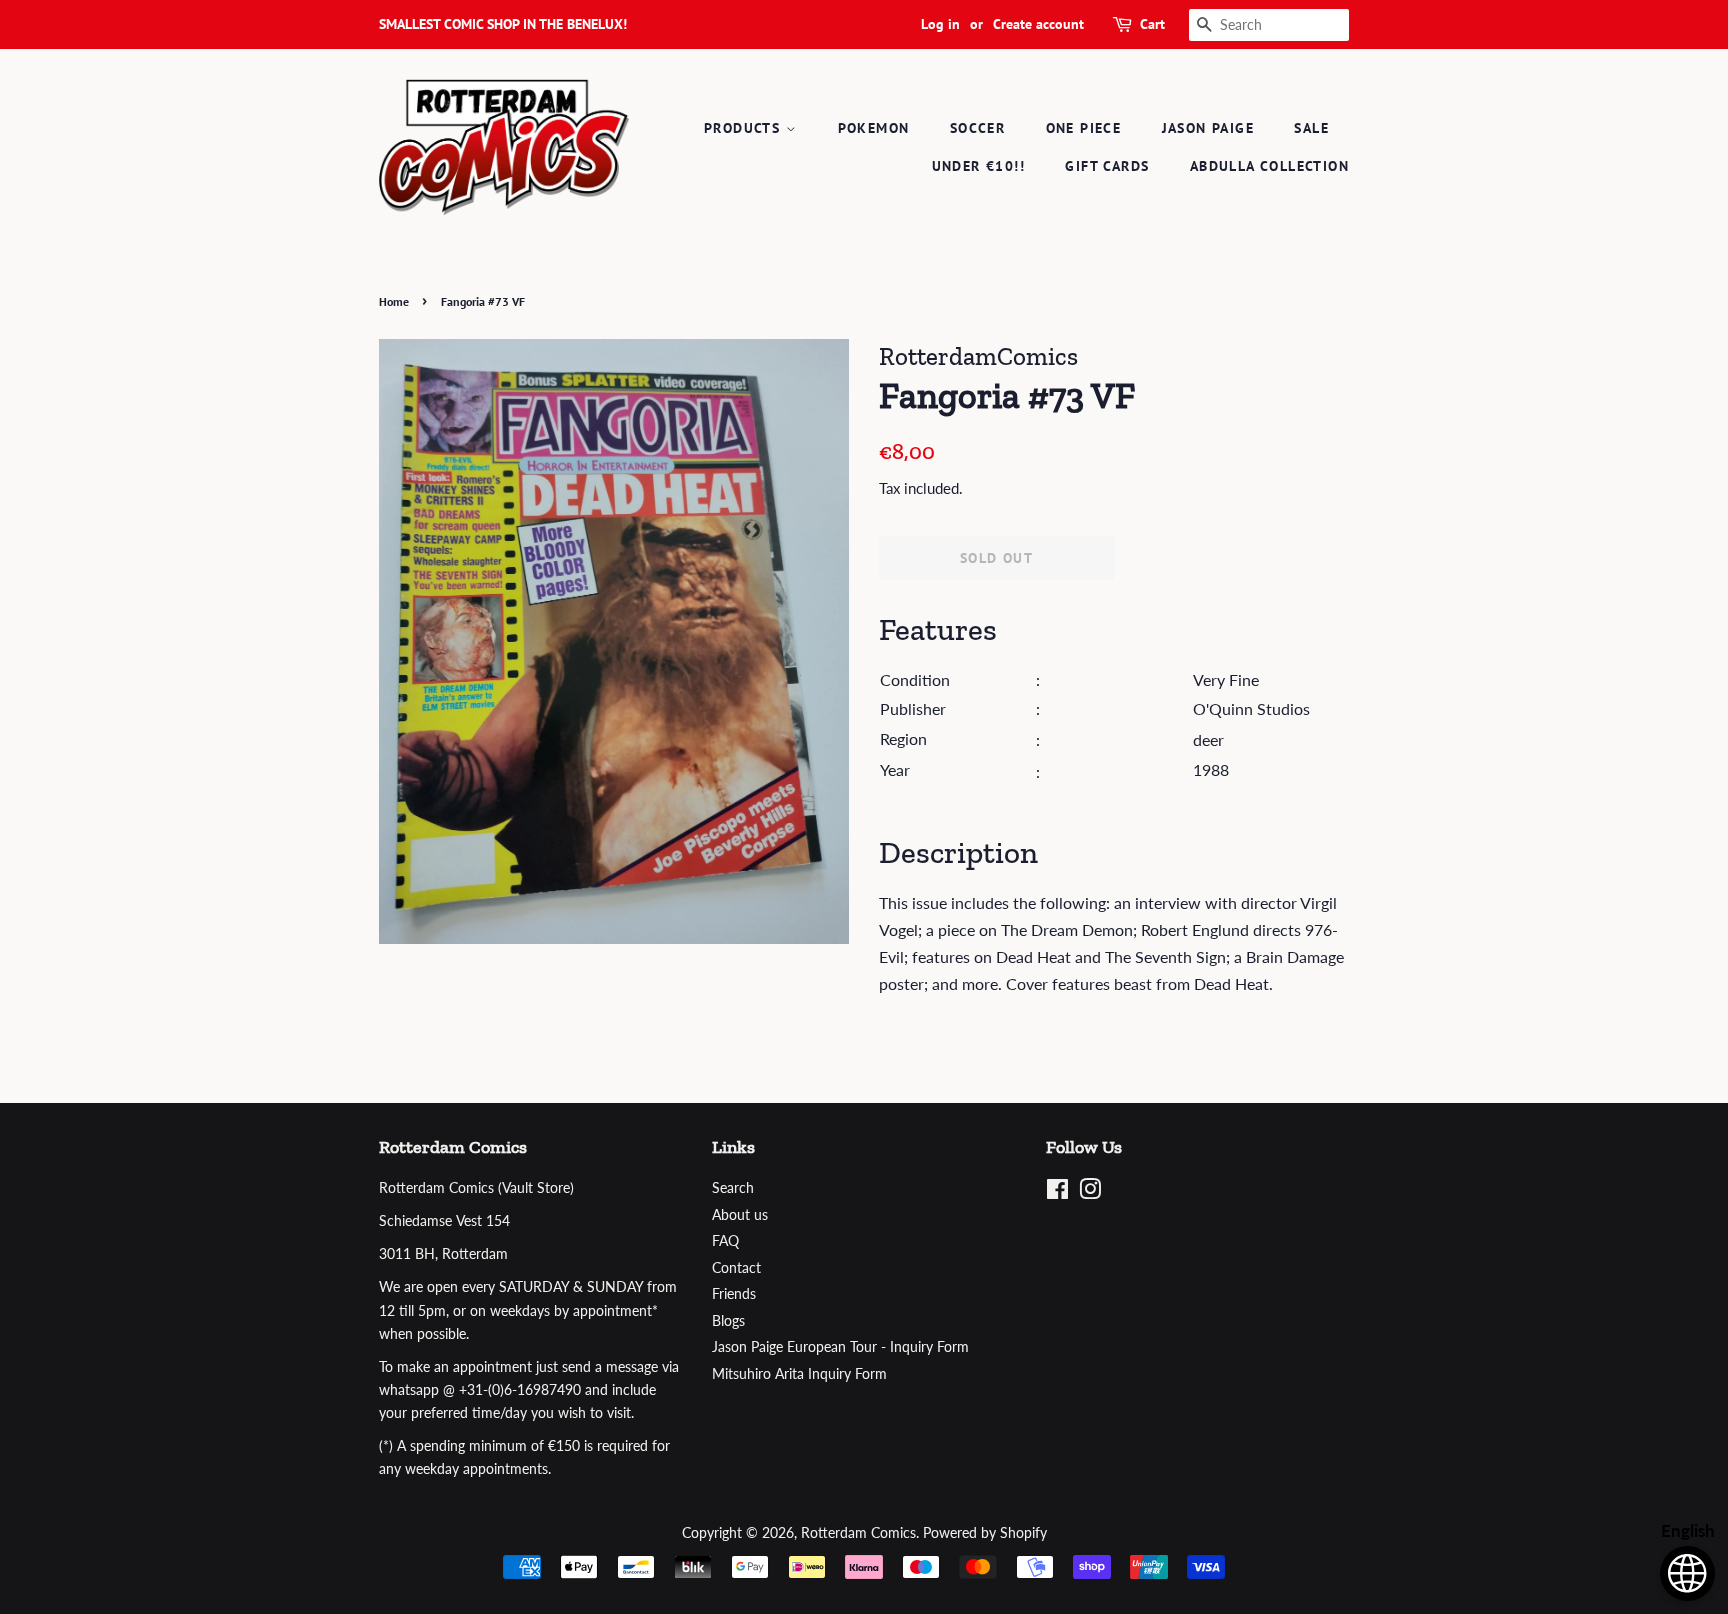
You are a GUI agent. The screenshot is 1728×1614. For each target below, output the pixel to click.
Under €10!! (978, 166)
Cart (1152, 24)
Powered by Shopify (985, 1533)
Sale (1311, 128)
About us (740, 1215)
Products (745, 128)
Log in (940, 24)
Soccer (977, 128)
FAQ (725, 1241)
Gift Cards (1107, 166)
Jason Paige (1208, 128)
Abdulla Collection (1269, 166)
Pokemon (874, 128)
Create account (1038, 24)
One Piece (1084, 128)
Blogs (728, 1321)
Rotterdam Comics (858, 1533)
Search (733, 1188)
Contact (736, 1268)
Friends (734, 1294)
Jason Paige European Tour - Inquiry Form (840, 1347)
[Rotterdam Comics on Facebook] (1057, 1193)
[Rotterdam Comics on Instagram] (1090, 1193)
